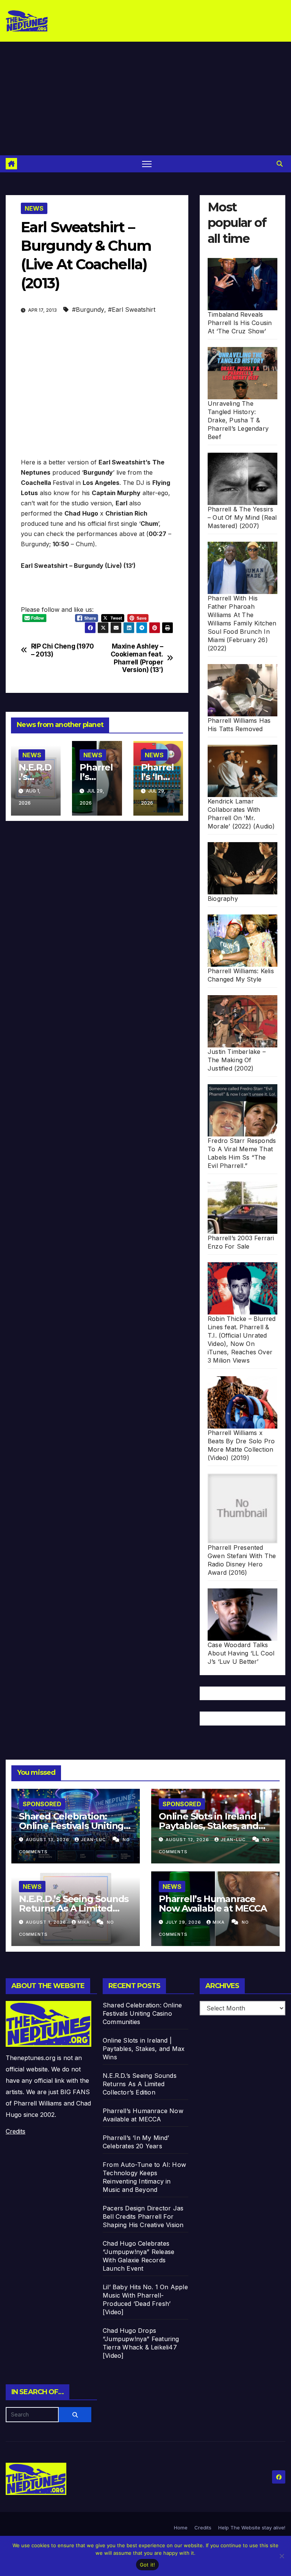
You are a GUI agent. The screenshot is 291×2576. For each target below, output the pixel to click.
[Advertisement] (145, 98)
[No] (282, 2556)
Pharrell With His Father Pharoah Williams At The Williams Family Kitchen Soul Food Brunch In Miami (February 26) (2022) (242, 623)
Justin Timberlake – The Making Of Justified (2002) (237, 1060)
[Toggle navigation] (147, 164)
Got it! (148, 2565)
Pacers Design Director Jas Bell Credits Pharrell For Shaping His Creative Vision (143, 2216)
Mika (84, 1922)
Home (181, 2528)
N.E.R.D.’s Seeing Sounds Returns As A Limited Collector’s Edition (74, 1908)
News (34, 208)
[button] (280, 164)
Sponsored (42, 1804)
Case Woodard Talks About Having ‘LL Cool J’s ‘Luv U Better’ (241, 1653)
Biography (223, 899)
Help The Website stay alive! (252, 2528)
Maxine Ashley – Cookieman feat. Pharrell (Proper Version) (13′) (137, 658)
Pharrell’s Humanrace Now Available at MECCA (213, 1904)
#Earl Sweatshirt (132, 309)
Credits (16, 2131)
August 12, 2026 (188, 1840)
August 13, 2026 (48, 1840)
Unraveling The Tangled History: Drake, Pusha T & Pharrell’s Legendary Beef (238, 420)
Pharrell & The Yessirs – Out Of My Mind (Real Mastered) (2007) (242, 517)
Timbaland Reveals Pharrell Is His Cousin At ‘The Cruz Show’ (240, 323)
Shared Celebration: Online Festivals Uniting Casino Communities (71, 1826)
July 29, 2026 (184, 1922)
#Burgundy (88, 309)
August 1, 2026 (47, 1922)
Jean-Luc (94, 1840)
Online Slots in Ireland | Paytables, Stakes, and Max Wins (210, 1826)
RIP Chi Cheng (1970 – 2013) (63, 650)
